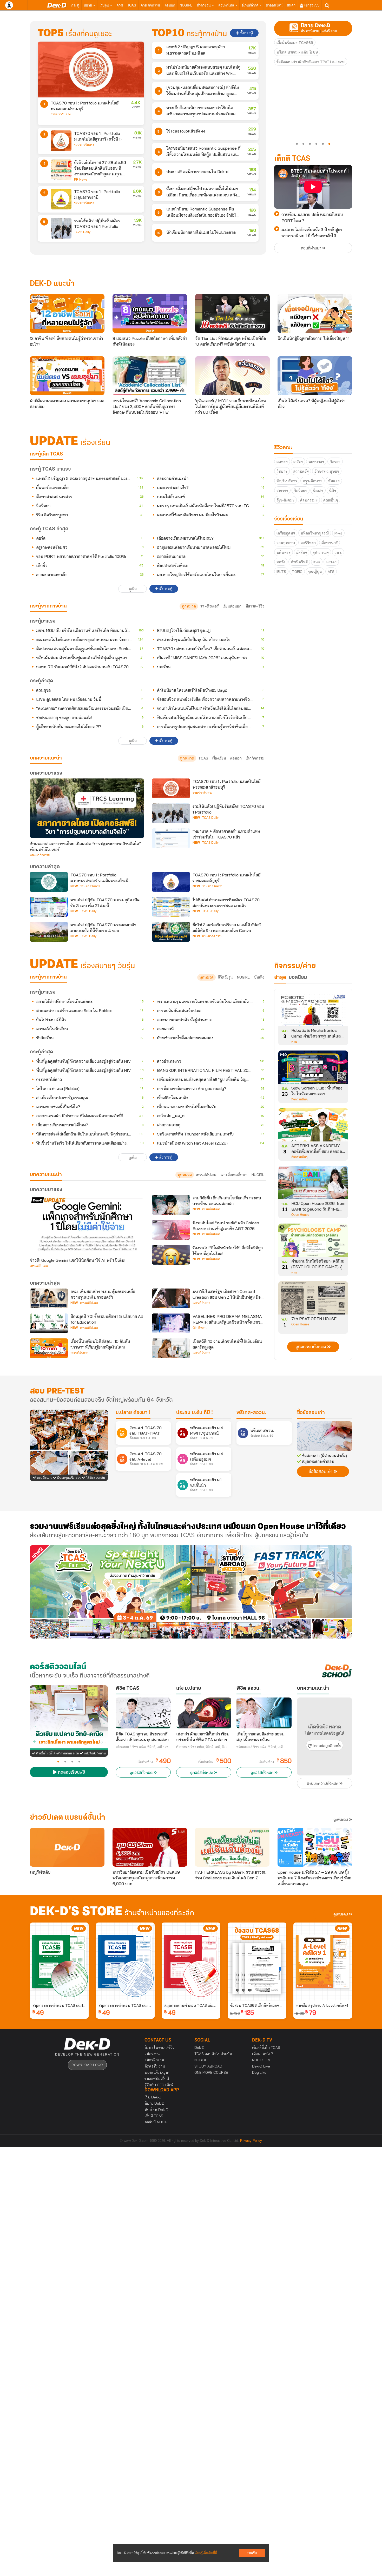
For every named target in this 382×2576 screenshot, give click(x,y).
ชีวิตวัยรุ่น (204, 5)
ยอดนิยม (298, 977)
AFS (331, 572)
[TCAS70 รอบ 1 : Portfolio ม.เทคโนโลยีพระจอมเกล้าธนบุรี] (91, 70)
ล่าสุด (280, 977)
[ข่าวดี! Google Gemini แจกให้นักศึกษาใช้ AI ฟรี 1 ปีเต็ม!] (87, 1225)
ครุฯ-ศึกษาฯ (312, 481)
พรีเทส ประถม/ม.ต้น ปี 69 (297, 52)
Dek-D (199, 2047)
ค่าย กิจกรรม (150, 5)
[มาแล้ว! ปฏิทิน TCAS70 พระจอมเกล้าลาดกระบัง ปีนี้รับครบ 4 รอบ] (49, 932)
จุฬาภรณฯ (321, 552)
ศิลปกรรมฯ (309, 500)
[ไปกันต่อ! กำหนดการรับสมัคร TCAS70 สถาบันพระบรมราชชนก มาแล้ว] (171, 907)
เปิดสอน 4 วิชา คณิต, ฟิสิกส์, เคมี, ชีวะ (202, 1747)
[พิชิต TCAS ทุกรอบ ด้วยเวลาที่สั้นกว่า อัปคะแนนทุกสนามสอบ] (143, 1713)
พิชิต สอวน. (249, 1688)
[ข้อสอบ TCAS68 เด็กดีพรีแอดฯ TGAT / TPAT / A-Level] (257, 1961)
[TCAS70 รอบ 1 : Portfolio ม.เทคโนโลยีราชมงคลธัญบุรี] (171, 882)
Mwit (338, 533)
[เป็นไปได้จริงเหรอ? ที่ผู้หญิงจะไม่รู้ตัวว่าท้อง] (315, 376)
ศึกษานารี (330, 543)
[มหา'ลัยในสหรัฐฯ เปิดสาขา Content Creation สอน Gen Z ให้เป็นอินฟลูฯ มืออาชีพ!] (171, 1298)
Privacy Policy (251, 2141)
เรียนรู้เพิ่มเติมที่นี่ (206, 2553)
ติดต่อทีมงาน (155, 2066)
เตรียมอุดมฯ (286, 533)
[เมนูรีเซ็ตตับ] (67, 1847)
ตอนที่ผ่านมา (312, 248)
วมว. (338, 552)
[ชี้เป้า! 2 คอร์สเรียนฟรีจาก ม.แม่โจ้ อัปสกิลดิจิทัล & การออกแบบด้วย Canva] (171, 932)
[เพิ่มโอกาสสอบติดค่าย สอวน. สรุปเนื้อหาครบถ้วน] (264, 1713)
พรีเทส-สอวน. (251, 1413)
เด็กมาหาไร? (263, 2054)
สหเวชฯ (282, 491)
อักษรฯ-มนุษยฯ (327, 471)
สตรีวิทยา (308, 543)
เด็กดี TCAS (154, 2116)
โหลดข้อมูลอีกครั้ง (326, 1746)
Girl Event (199, 1328)
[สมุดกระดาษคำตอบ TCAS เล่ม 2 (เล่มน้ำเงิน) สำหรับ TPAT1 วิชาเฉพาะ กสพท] (125, 1961)
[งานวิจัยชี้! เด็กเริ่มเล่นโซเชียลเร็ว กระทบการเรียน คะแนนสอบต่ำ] (171, 1205)
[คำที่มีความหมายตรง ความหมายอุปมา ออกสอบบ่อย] (67, 376)
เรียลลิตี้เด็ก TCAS (266, 2047)
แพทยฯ (282, 462)
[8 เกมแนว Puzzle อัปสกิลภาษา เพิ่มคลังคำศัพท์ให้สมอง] (150, 313)
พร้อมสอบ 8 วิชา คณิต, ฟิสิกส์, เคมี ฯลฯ (142, 1747)
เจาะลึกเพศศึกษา (234, 1175)
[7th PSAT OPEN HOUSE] (313, 1300)
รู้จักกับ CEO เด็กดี (159, 2085)
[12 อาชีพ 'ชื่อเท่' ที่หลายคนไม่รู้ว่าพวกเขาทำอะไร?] (67, 313)
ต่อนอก (170, 5)
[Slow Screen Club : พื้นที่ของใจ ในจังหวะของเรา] (313, 1069)
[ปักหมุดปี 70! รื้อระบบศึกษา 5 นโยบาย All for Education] (49, 1323)
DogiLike (259, 2072)
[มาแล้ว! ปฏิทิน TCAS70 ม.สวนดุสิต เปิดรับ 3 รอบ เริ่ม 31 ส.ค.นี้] (49, 907)
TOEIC (297, 572)
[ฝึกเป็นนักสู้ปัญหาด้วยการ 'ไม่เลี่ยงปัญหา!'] (315, 313)
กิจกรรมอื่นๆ (299, 1099)
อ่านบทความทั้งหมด (323, 1784)
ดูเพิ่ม (133, 589)
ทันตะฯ (334, 481)
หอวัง (281, 562)
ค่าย (294, 1042)
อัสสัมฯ (302, 552)
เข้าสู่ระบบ (311, 5)
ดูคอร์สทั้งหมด (142, 1773)
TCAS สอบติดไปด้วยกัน (213, 2054)
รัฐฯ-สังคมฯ (285, 500)
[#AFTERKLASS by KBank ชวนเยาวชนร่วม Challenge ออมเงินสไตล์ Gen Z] (232, 1847)
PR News (81, 180)
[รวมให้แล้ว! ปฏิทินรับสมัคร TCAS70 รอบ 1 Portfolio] (61, 228)
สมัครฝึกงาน (154, 2060)
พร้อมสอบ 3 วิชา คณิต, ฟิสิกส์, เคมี (260, 1747)
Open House (300, 1215)
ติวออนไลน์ (274, 5)
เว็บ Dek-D (153, 2097)
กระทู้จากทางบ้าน (48, 977)
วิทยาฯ (282, 471)
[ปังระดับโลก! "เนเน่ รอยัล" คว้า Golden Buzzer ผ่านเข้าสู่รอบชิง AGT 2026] (171, 1230)
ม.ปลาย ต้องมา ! (133, 1413)
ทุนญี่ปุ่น (315, 572)
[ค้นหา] (327, 5)
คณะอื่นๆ (331, 500)
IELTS (281, 572)
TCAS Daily (82, 232)
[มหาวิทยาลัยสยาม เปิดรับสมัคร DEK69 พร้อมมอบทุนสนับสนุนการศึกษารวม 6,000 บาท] (150, 1847)
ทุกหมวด (189, 606)
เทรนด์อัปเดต (206, 1175)
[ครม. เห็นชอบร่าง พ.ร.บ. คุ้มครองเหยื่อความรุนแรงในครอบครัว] (49, 1298)
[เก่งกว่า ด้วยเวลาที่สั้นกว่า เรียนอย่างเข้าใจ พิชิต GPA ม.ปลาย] (204, 1713)
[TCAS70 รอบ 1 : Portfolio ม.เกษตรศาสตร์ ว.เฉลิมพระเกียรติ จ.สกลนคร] (49, 882)
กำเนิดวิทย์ (299, 562)
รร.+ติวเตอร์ (209, 606)
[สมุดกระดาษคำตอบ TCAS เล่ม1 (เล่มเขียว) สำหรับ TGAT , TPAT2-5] (59, 1961)
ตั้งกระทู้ (246, 33)
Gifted (331, 562)
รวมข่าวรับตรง (61, 114)
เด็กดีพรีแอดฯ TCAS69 (295, 43)
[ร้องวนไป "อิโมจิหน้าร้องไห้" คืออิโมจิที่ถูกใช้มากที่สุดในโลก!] (171, 1255)
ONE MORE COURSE (211, 2072)
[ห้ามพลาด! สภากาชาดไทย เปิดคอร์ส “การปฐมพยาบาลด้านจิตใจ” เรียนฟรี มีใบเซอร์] (87, 808)
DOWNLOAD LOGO (87, 2065)
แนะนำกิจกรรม (40, 855)
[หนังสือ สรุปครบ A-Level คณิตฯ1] (323, 1961)
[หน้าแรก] (57, 5)
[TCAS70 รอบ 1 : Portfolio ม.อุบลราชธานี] (61, 199)
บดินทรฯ (284, 552)
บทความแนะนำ (46, 1175)
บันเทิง (259, 977)
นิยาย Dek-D (154, 2103)
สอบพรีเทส (227, 5)
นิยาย (88, 5)
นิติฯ (332, 491)
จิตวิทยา (301, 491)
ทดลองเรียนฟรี (71, 1773)
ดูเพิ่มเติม (341, 1820)
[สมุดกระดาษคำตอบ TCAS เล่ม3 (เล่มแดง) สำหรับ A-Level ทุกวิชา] (191, 1961)
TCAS (132, 5)
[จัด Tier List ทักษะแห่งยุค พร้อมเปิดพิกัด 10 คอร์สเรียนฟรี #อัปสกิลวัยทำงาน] (232, 313)
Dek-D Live (261, 2066)
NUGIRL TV (261, 2060)
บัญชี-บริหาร (287, 481)
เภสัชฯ (298, 462)
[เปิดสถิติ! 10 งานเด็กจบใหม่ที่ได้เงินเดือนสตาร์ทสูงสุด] (171, 1348)
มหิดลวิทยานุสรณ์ (315, 533)
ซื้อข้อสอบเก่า (311, 1413)
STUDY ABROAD (208, 2066)
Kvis (317, 562)
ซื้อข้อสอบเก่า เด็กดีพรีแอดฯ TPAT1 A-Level (311, 62)
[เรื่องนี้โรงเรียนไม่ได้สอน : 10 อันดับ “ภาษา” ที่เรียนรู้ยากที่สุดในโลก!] (49, 1348)
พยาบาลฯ (316, 462)
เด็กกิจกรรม (255, 758)
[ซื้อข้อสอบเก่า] (325, 1436)
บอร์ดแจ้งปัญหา (157, 2072)
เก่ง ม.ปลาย (189, 1688)
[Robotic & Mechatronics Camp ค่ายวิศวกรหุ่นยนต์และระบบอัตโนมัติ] (313, 1011)
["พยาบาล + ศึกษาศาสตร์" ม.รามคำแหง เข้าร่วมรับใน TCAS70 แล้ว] (171, 838)
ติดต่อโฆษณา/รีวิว (159, 2047)
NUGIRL (186, 5)
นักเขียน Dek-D (156, 2110)
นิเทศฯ (318, 491)
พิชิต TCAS (127, 1688)
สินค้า (291, 5)
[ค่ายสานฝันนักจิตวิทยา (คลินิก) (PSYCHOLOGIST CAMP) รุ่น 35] (313, 1242)
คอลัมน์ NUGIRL (157, 2122)
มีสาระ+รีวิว (255, 606)
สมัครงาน (152, 2054)
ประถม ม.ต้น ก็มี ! (195, 1413)
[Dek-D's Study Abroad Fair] (272, 1592)
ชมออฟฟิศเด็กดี (157, 2079)
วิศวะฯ (335, 462)
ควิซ (120, 5)
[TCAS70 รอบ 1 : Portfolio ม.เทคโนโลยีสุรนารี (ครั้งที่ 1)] (61, 141)
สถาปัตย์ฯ (301, 471)
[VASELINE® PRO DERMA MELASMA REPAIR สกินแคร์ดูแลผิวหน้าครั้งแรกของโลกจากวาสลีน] (171, 1323)
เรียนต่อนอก (232, 606)
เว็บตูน (105, 5)
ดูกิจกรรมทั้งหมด (311, 1347)
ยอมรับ (252, 2553)
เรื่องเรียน (219, 758)
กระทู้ (75, 5)
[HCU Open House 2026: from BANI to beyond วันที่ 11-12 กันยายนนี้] (313, 1184)
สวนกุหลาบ (286, 543)
